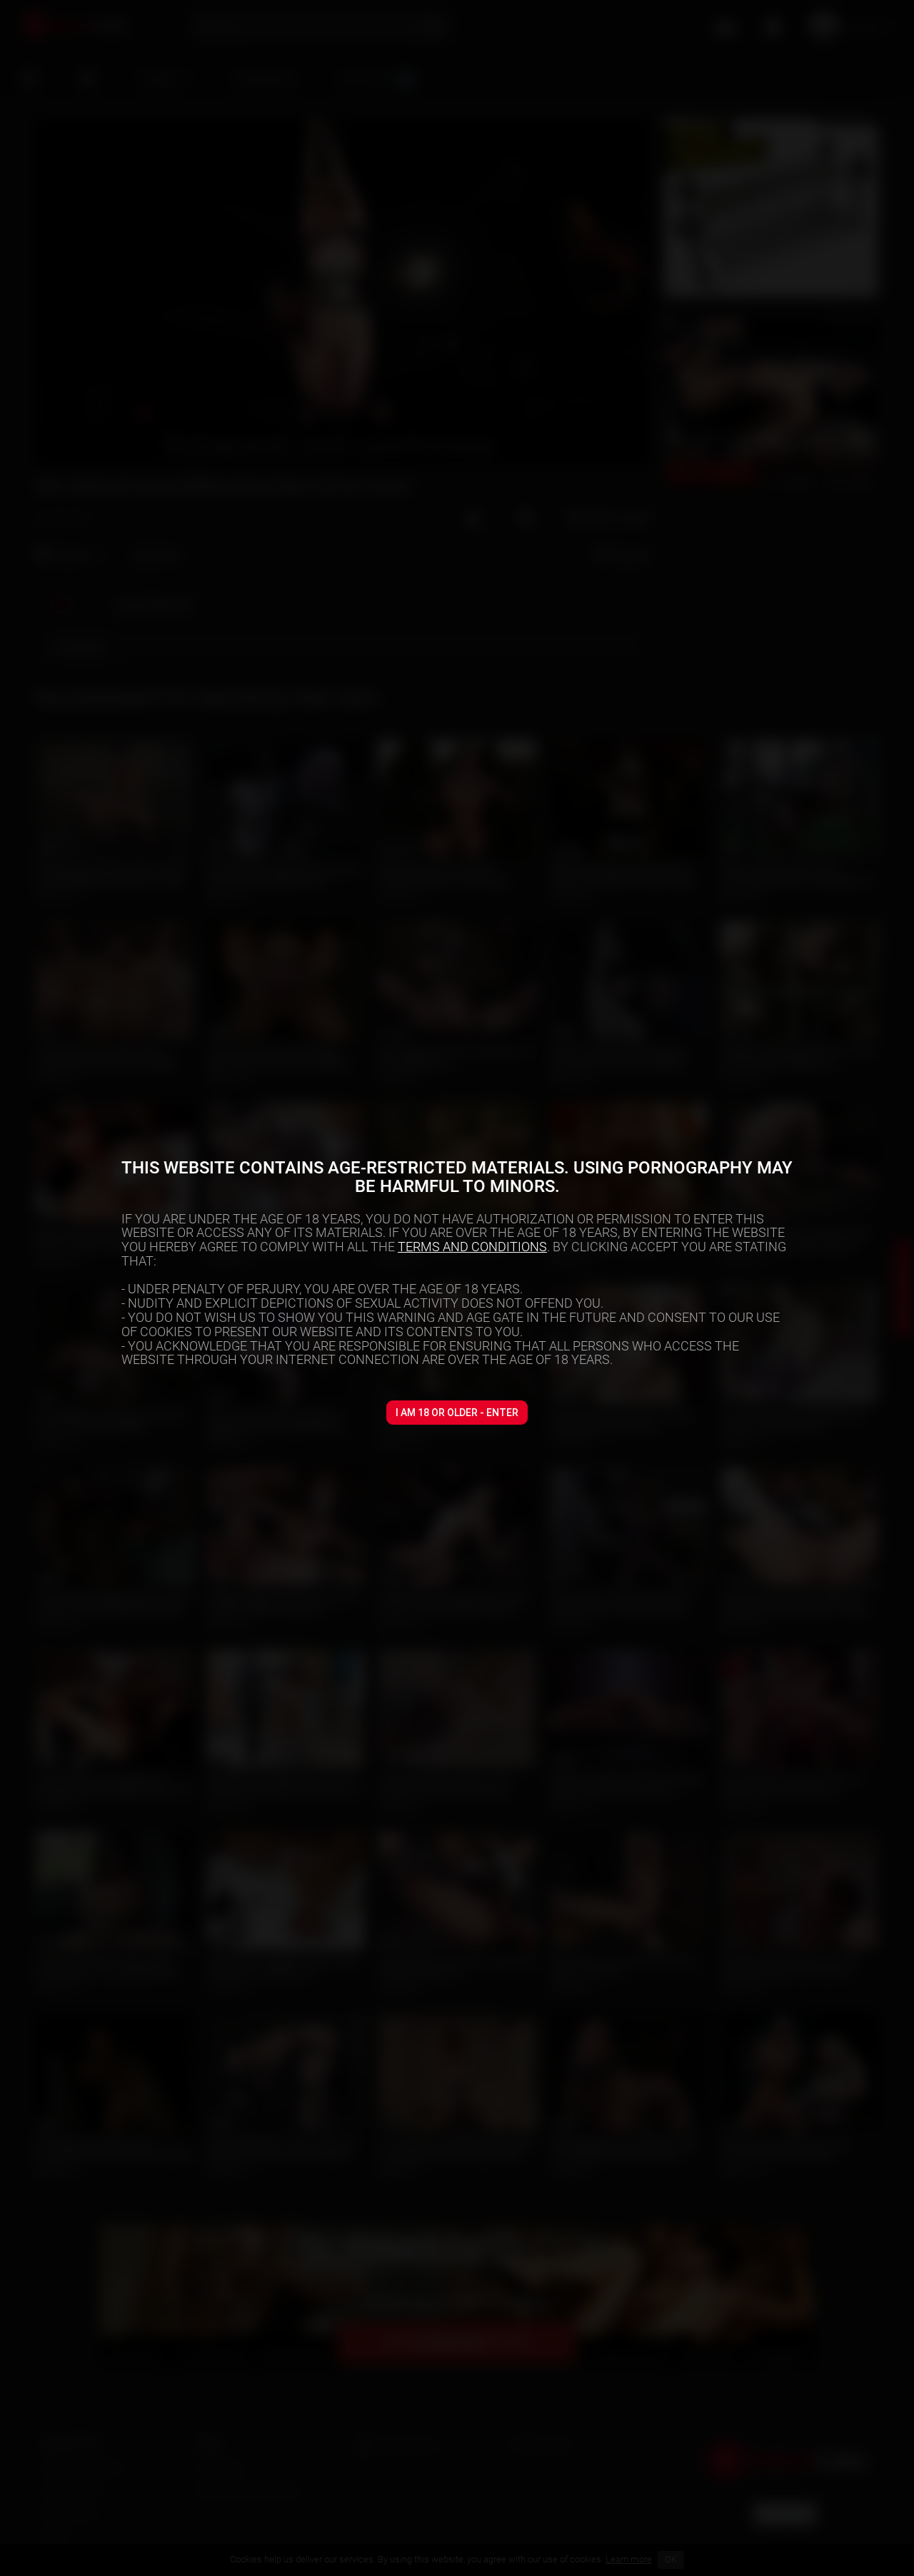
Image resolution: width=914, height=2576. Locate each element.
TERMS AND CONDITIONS (472, 1247)
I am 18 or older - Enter (457, 1413)
